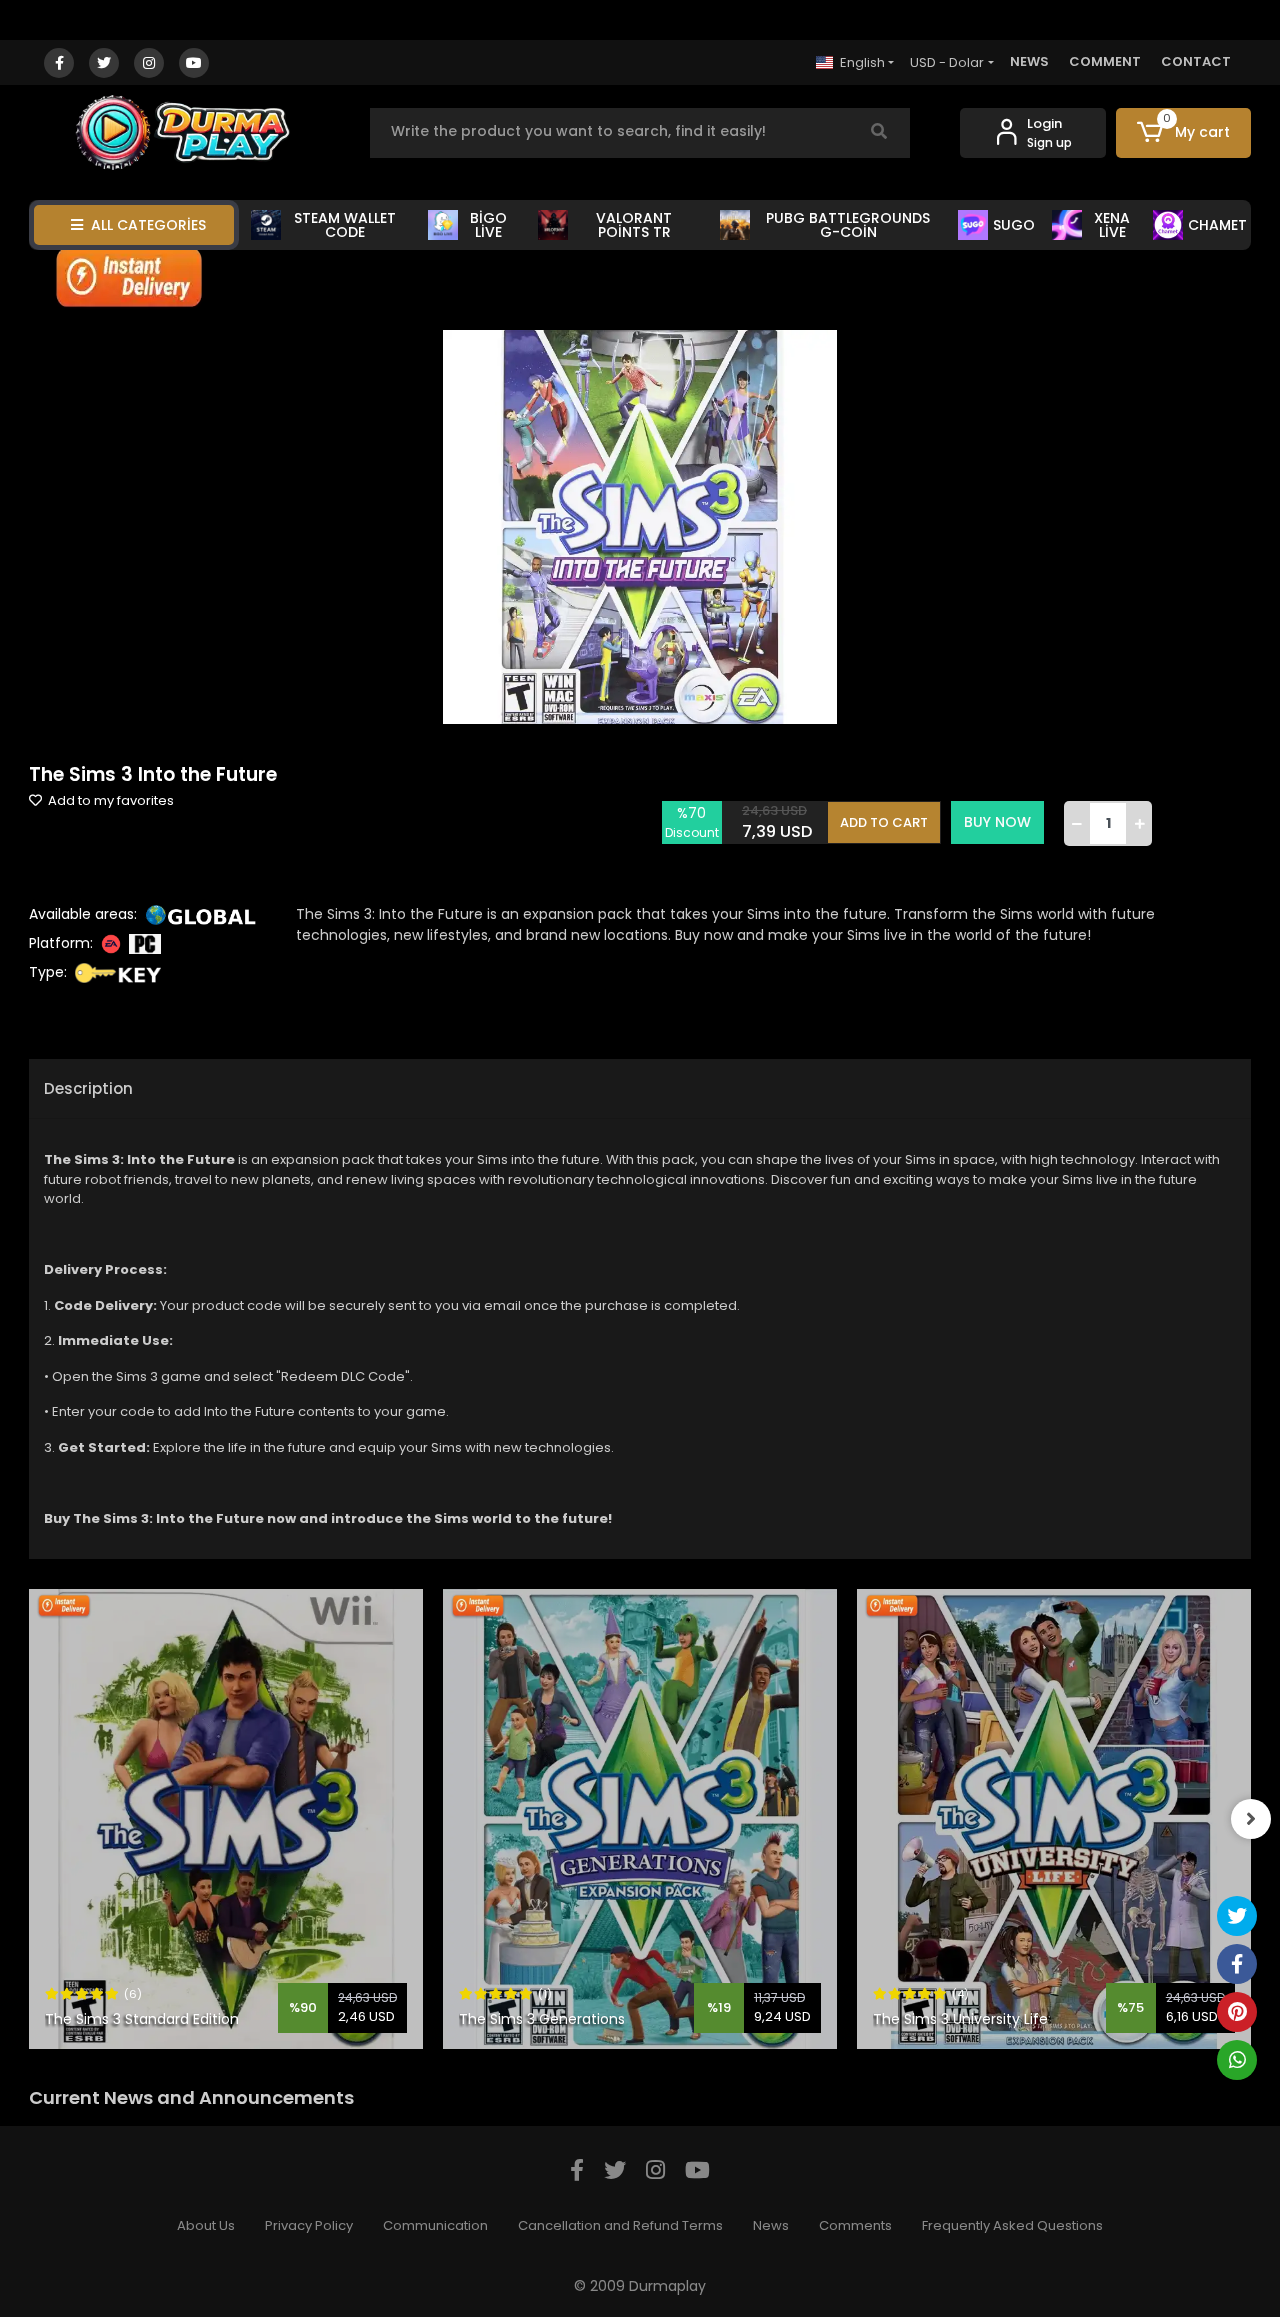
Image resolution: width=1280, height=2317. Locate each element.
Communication (435, 2225)
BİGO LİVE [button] (488, 225)
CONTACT (1196, 61)
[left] (29, 1819)
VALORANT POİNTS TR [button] (634, 225)
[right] (1251, 1819)
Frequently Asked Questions (1012, 2225)
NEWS (1029, 61)
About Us (206, 2225)
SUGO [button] (1014, 225)
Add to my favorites (109, 800)
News (771, 2225)
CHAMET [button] (1217, 225)
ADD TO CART (884, 822)
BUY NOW (997, 822)
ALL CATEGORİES (148, 225)
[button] (1183, 133)
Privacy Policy (309, 2225)
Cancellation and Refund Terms (620, 2225)
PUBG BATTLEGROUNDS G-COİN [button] (848, 225)
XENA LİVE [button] (1112, 225)
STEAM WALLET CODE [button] (345, 225)
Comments (855, 2225)
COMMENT (1105, 61)
